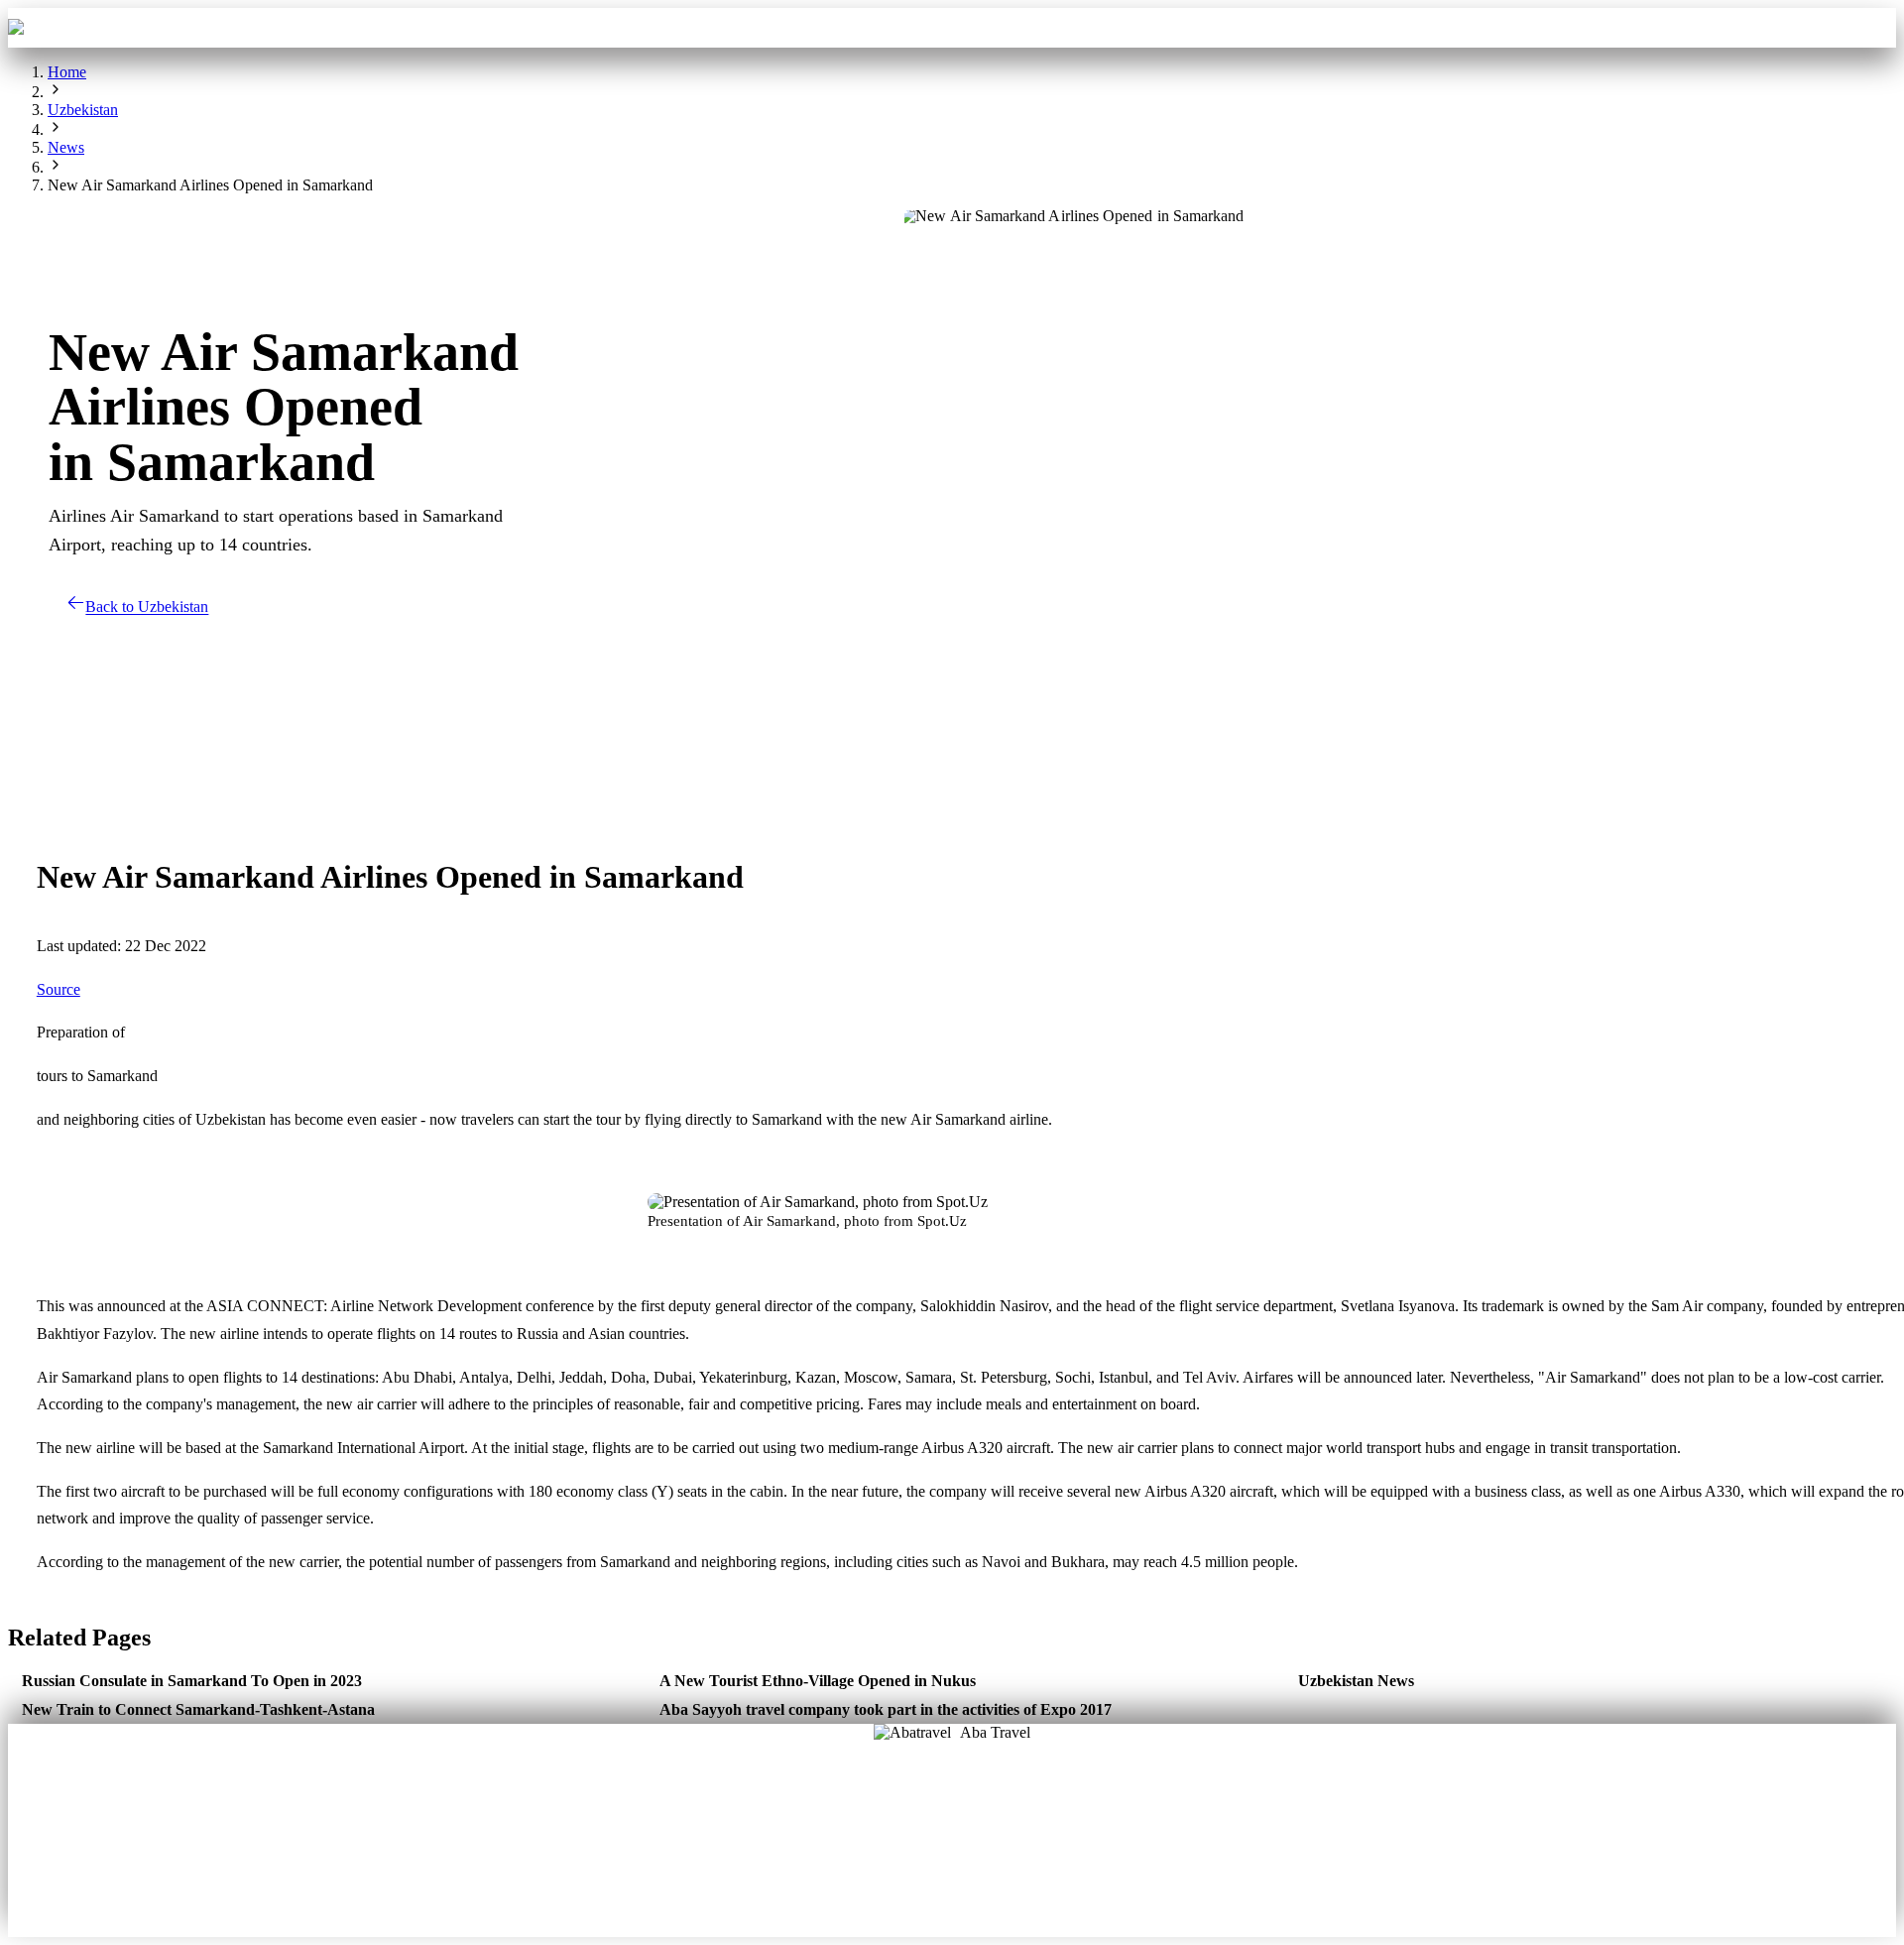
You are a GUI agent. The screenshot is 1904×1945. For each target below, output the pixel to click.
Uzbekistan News (1356, 1681)
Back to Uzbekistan (147, 608)
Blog (887, 1847)
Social (1017, 1847)
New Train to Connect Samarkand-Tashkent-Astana (198, 1709)
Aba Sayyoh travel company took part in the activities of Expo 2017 (886, 1709)
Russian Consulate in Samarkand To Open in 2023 (192, 1681)
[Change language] (1867, 28)
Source (59, 989)
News (952, 1876)
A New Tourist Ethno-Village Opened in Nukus (818, 1681)
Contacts (1123, 27)
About (887, 1818)
